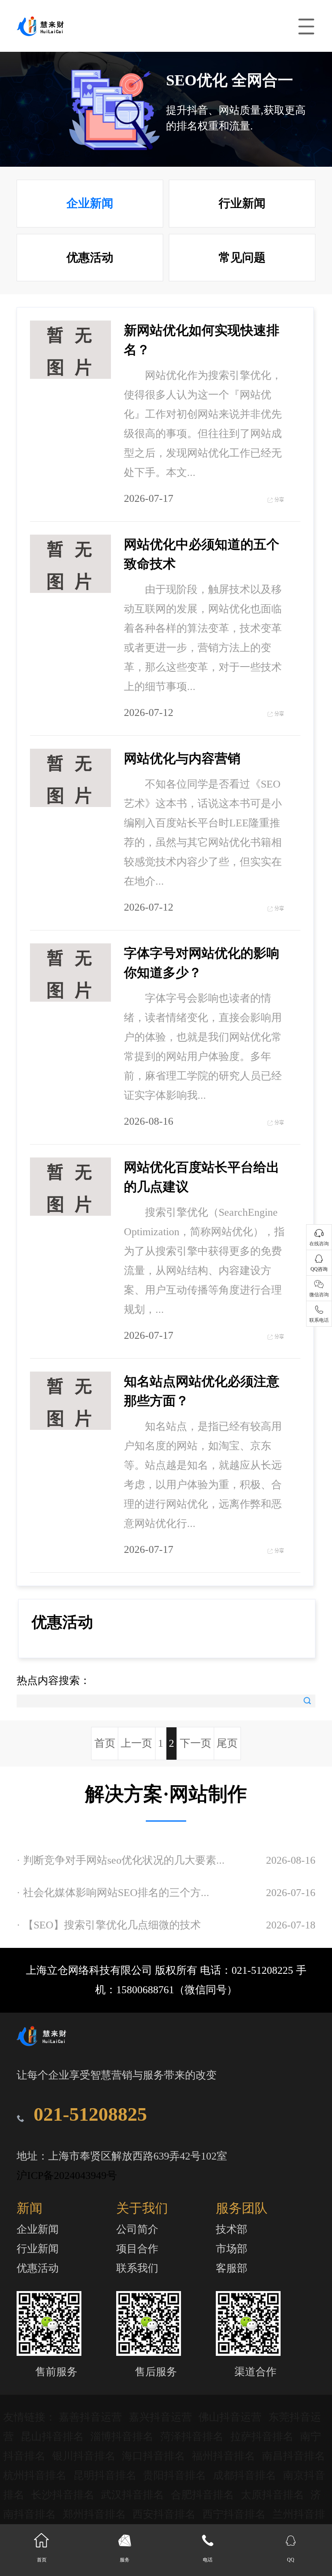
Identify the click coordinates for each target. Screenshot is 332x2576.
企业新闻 (90, 203)
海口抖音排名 (155, 2456)
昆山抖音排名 (54, 2437)
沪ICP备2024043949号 (67, 2176)
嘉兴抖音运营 (162, 2417)
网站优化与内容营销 (182, 758)
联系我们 (137, 2268)
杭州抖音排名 (36, 2475)
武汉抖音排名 (134, 2495)
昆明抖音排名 (106, 2475)
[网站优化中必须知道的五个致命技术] (70, 564)
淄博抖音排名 (123, 2437)
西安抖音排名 (165, 2514)
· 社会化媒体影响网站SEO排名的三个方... (113, 1893)
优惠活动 (90, 257)
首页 (105, 1743)
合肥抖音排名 (204, 2495)
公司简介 (137, 2229)
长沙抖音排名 (64, 2495)
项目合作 (137, 2249)
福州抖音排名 (225, 2456)
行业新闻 (242, 203)
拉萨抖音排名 (263, 2437)
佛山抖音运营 (231, 2417)
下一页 (196, 1743)
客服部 (232, 2268)
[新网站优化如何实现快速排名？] (70, 350)
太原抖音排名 (274, 2495)
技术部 (232, 2229)
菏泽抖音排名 (193, 2437)
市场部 (232, 2249)
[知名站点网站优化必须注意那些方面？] (70, 1401)
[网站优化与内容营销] (70, 778)
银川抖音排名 (85, 2456)
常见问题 (242, 257)
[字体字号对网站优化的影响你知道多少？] (70, 973)
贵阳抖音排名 (176, 2475)
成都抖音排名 (246, 2475)
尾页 (227, 1743)
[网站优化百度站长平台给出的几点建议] (70, 1187)
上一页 (136, 1743)
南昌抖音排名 (294, 2456)
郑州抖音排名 (96, 2514)
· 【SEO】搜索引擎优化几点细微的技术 (109, 1925)
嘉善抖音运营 (92, 2417)
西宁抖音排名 (235, 2514)
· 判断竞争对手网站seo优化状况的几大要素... (121, 1860)
